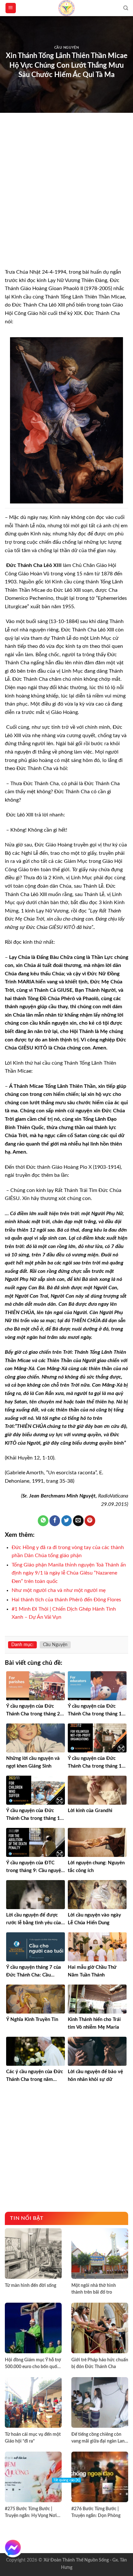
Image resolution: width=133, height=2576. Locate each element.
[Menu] (11, 8)
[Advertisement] (66, 199)
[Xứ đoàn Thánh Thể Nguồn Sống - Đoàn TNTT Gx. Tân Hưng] (66, 8)
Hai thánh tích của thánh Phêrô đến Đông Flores (66, 1600)
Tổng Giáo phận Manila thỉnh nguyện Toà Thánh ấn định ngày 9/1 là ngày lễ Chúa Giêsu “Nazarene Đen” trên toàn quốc (69, 1573)
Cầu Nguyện (67, 48)
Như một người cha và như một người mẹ (59, 1590)
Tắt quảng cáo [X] (66, 2480)
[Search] (126, 8)
